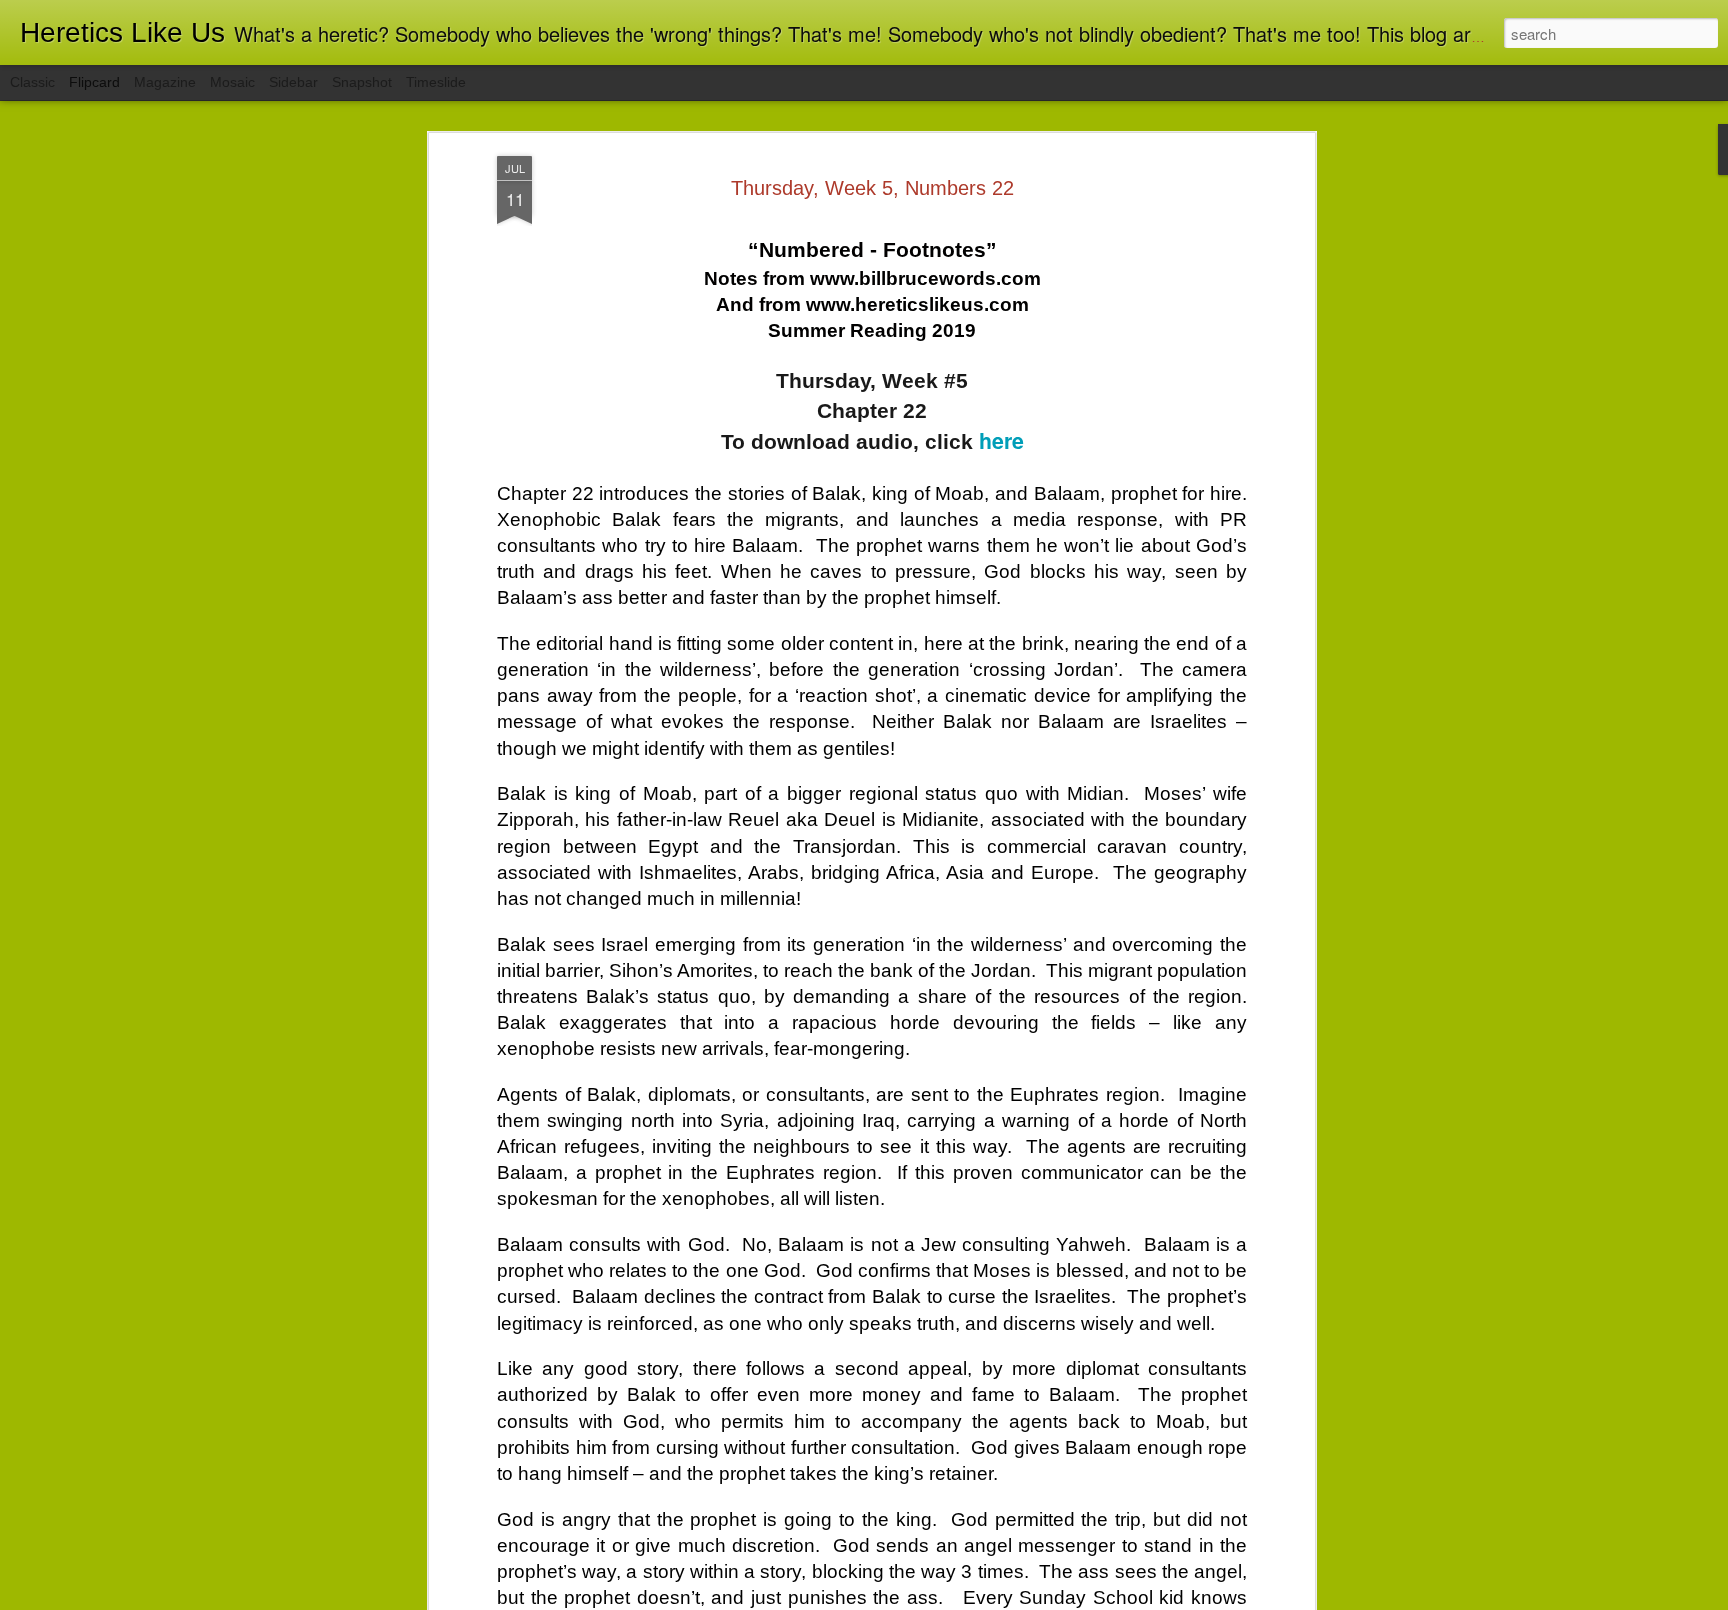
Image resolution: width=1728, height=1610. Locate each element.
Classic (32, 82)
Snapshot (362, 82)
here (1001, 440)
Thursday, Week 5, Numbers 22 (872, 188)
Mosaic (232, 82)
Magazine (165, 82)
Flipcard (94, 82)
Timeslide (436, 82)
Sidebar (293, 82)
